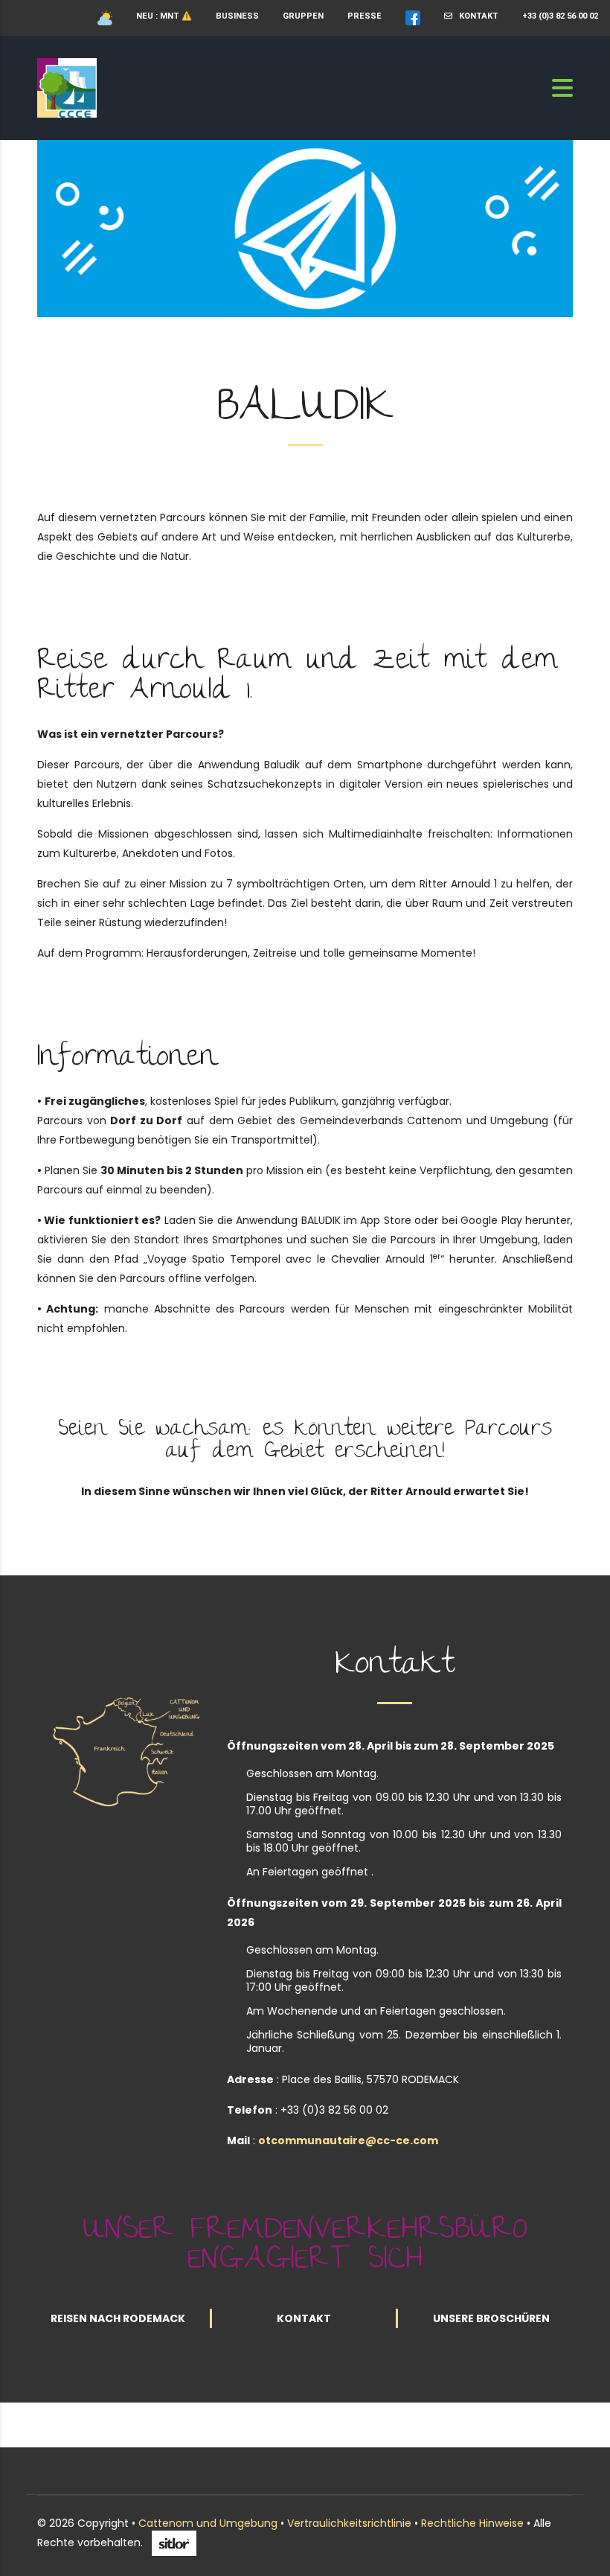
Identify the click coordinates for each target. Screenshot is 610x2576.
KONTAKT (475, 16)
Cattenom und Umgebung (208, 2523)
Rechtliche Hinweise (472, 2523)
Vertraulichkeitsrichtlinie (349, 2523)
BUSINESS (237, 16)
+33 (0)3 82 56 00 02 (560, 16)
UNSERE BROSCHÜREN (491, 2318)
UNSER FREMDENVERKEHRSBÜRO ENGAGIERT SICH (305, 2247)
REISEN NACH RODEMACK (118, 2318)
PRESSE (365, 16)
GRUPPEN (303, 16)
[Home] (67, 87)
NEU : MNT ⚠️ (164, 16)
